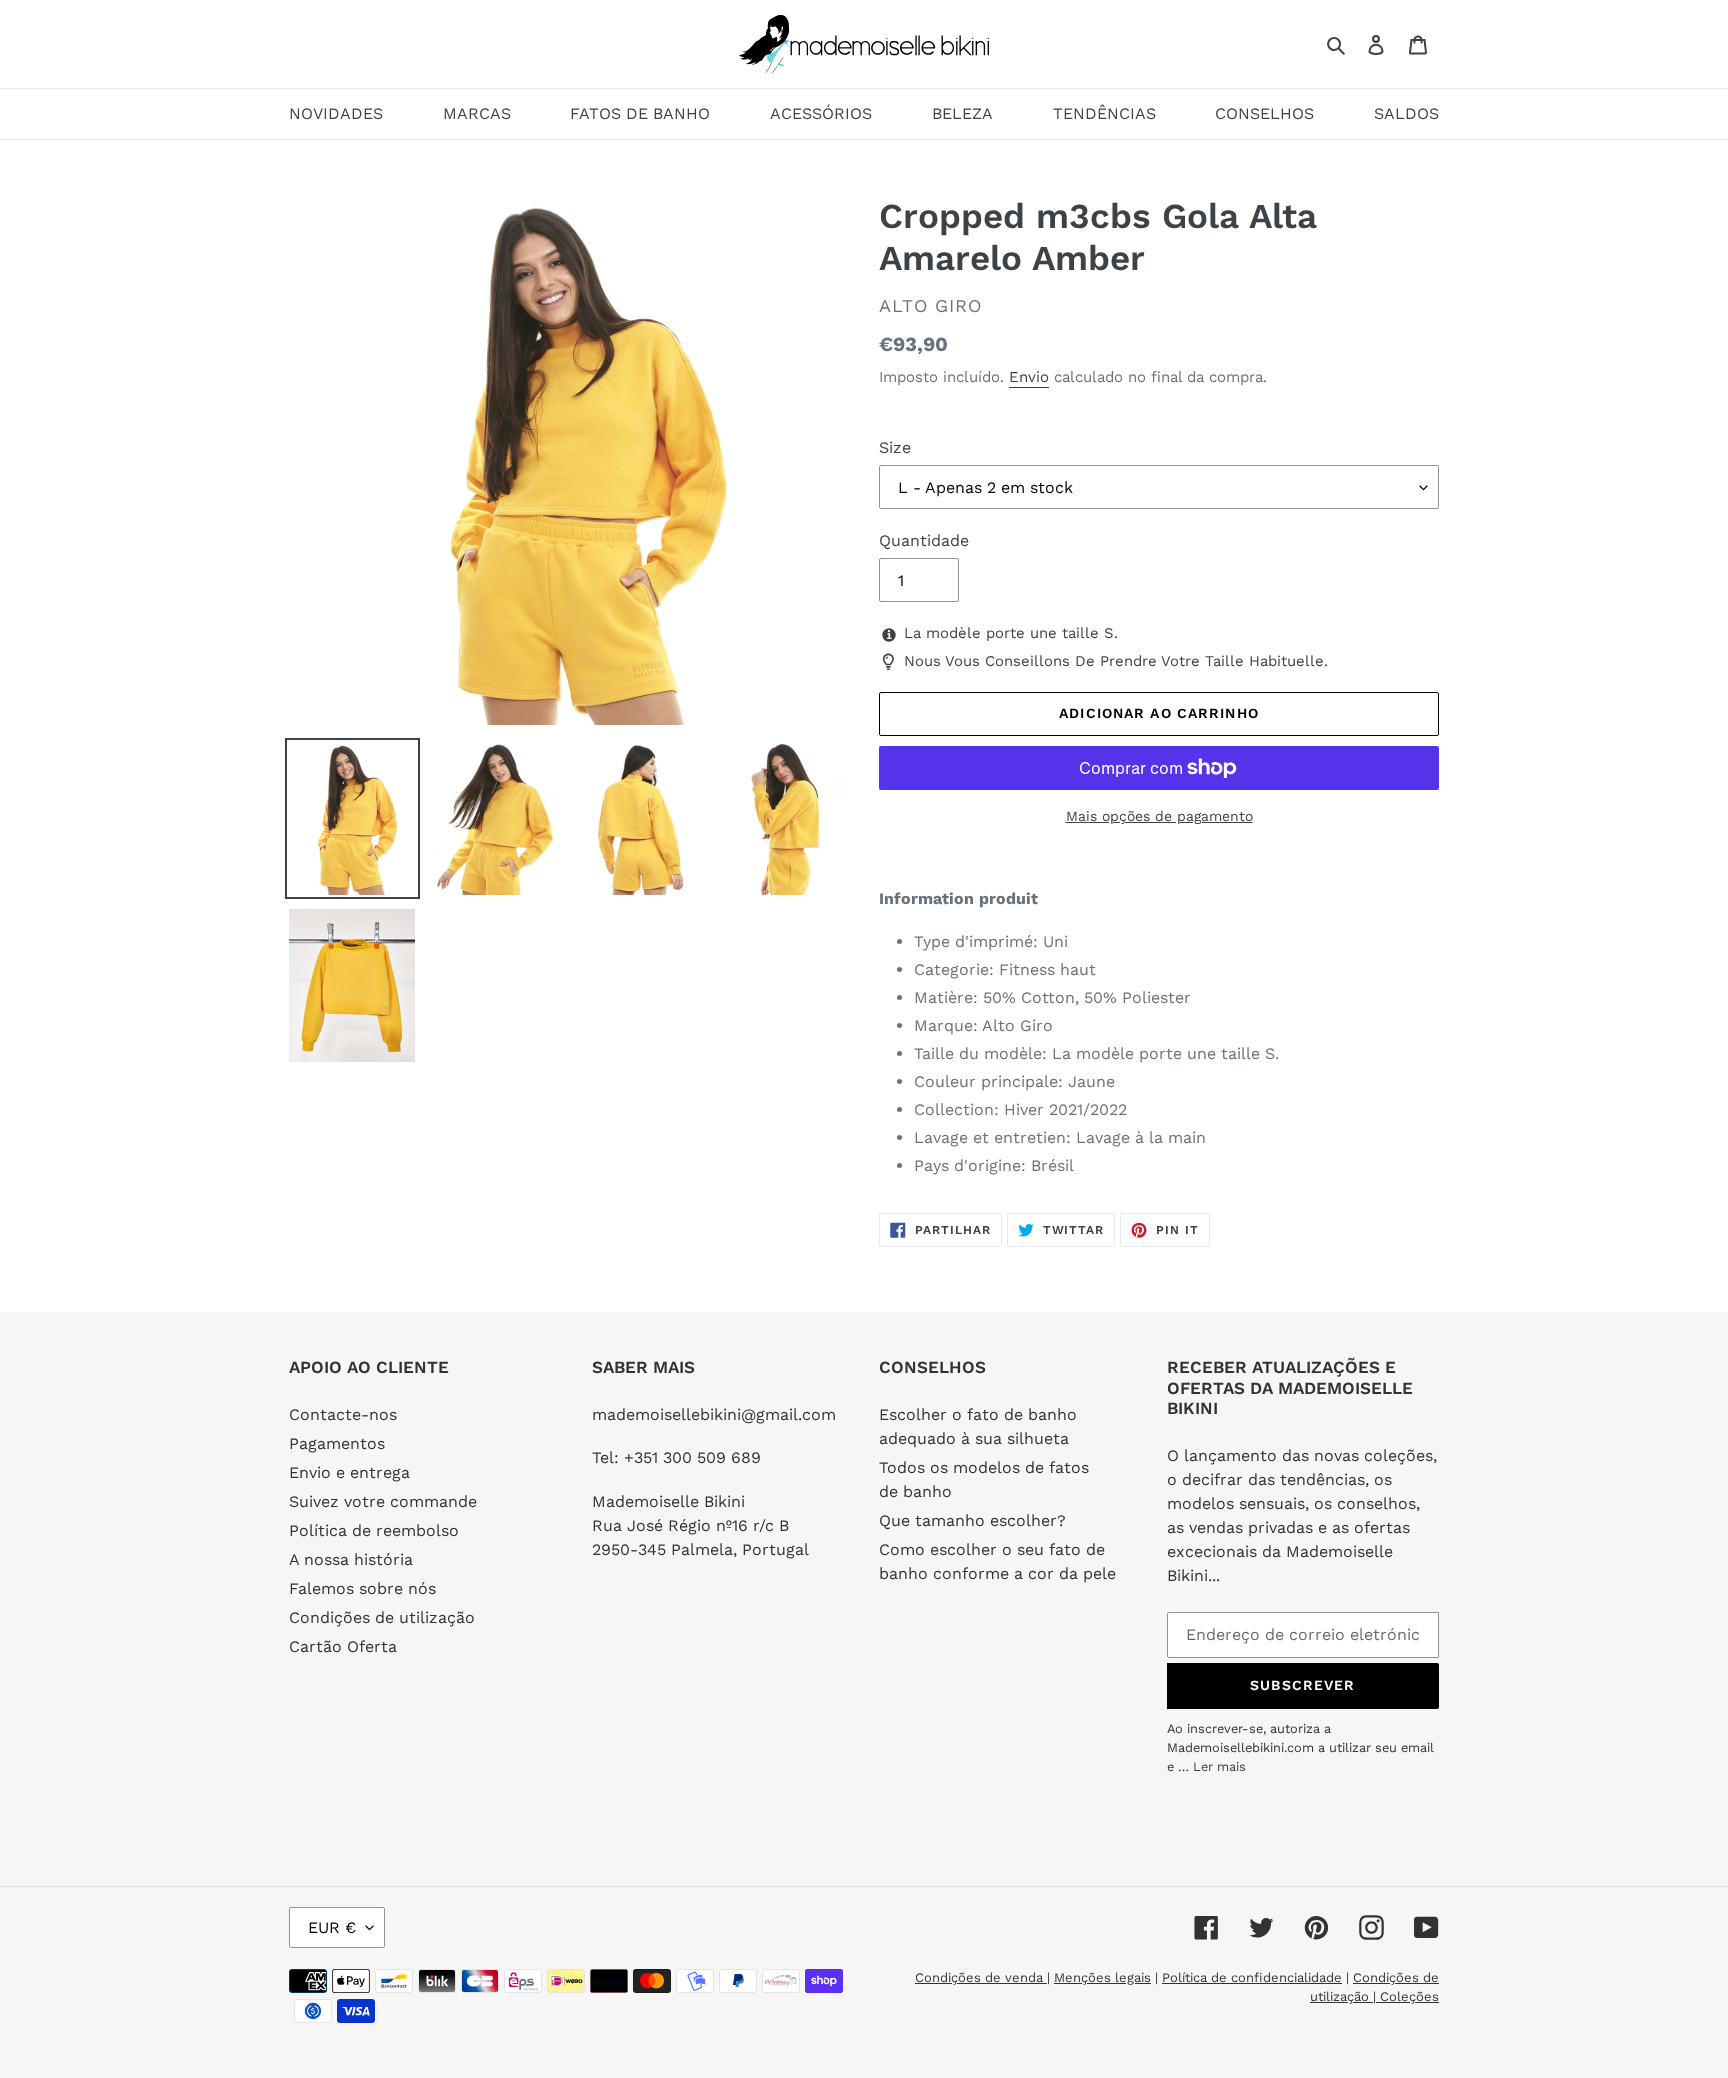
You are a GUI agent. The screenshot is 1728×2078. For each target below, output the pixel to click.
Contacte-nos (343, 1414)
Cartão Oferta (343, 1646)
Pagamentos (337, 1443)
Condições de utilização (382, 1617)
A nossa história (351, 1559)
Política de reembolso (374, 1530)
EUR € (332, 1927)
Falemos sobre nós (362, 1588)
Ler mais (1219, 1766)
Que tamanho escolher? (972, 1520)
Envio (1029, 377)
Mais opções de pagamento (1159, 816)
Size (895, 447)
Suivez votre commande (383, 1501)
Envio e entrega (349, 1472)
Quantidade (924, 540)
